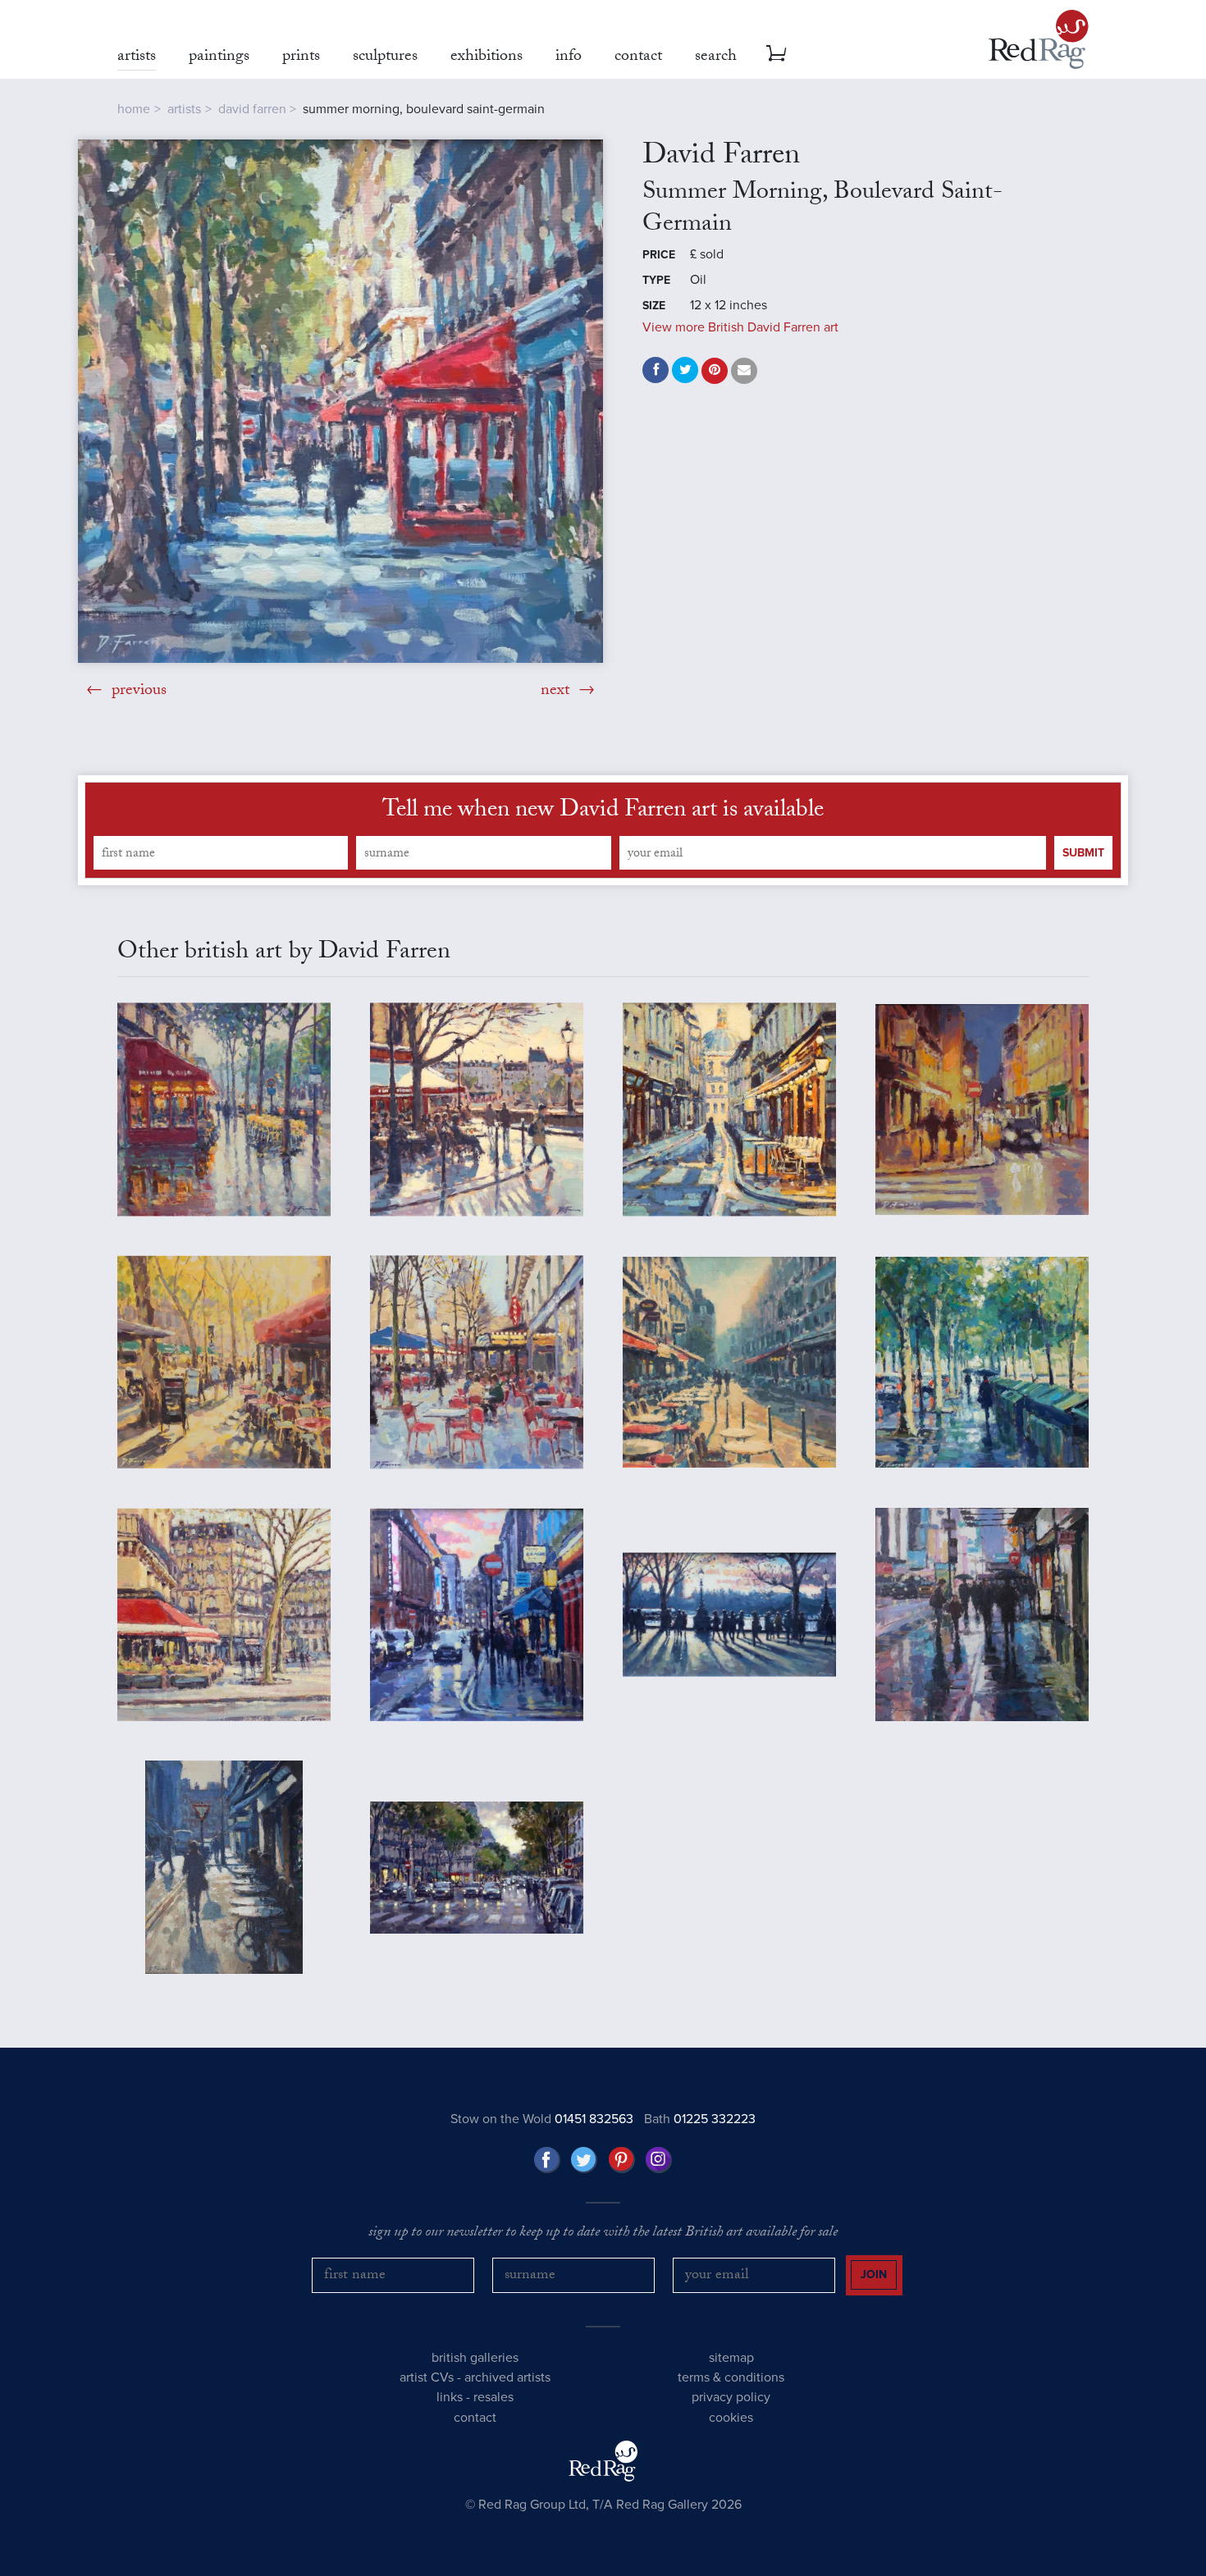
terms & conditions (731, 2377)
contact (475, 2418)
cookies (731, 2418)
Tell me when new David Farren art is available (603, 812)
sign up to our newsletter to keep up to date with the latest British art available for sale (603, 2234)
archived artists (507, 2377)
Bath (700, 2119)
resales (493, 2397)
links (450, 2397)
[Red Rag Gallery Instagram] (659, 2160)
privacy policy (731, 2397)
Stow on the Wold (542, 2119)
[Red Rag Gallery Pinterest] (622, 2160)
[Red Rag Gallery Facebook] (547, 2160)
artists (184, 109)
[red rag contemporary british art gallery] (1039, 39)
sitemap (731, 2358)
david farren (252, 109)
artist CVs (427, 2377)
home (134, 109)
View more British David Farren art (740, 327)
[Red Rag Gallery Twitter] (584, 2160)
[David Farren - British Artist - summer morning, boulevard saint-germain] (340, 401)
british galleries (475, 2358)
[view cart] (776, 53)
